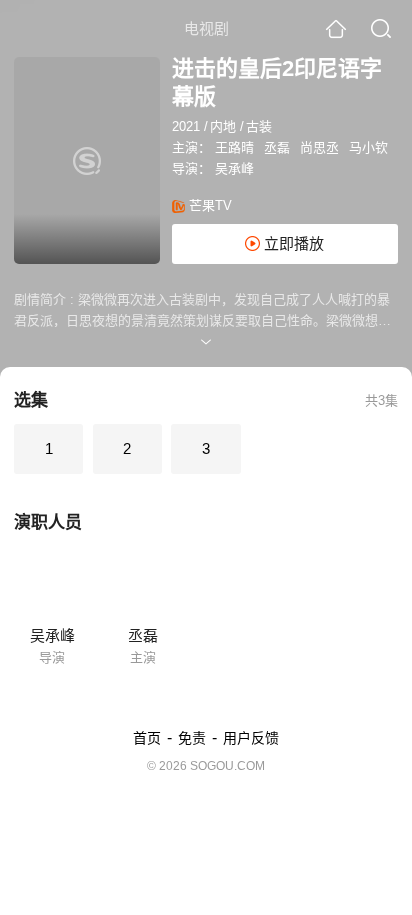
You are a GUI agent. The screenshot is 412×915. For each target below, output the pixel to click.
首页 (147, 738)
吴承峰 (234, 168)
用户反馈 (251, 738)
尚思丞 (319, 147)
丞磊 (277, 147)
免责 (192, 738)
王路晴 (234, 147)
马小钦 (368, 147)
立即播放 (292, 243)
